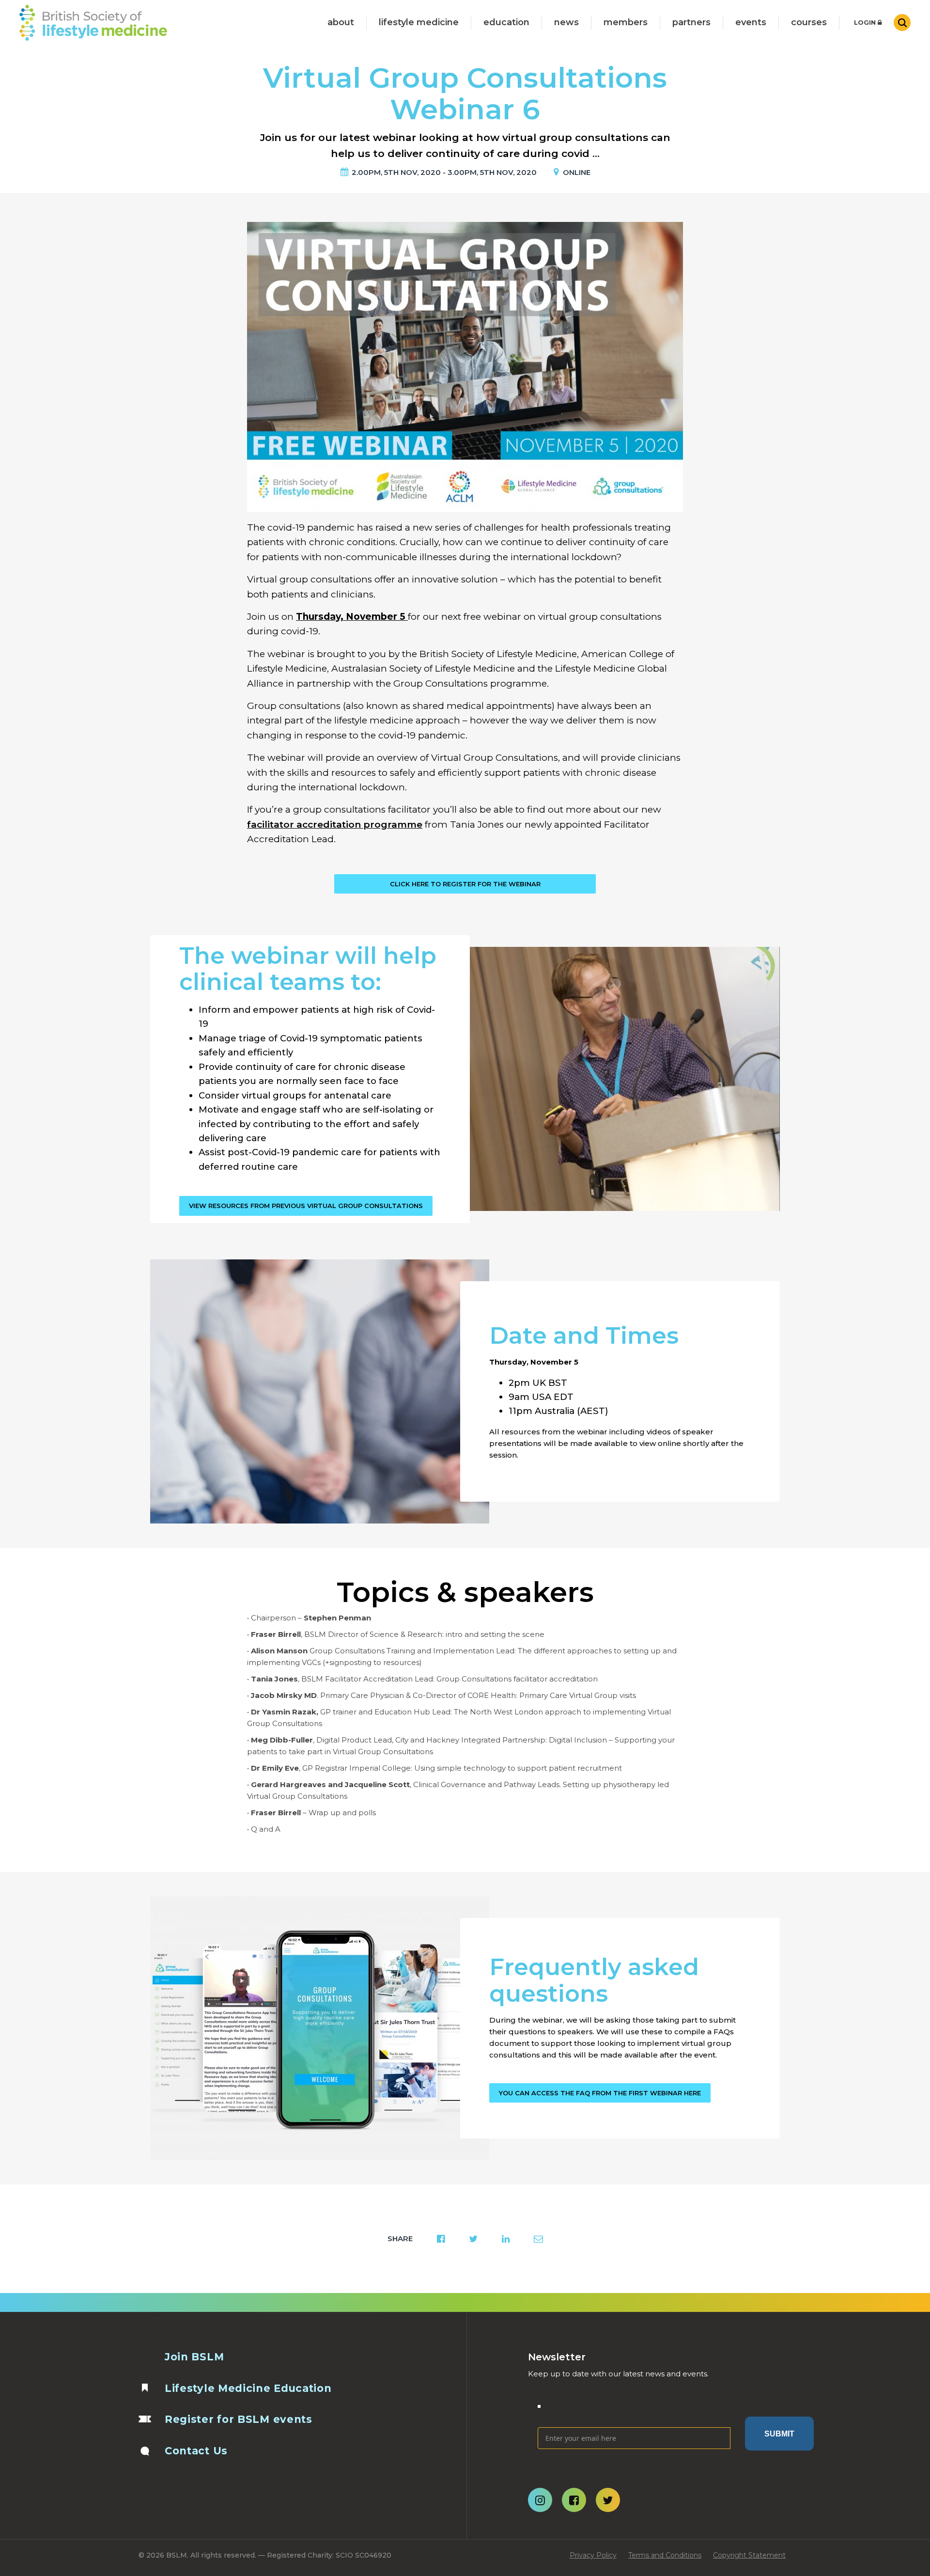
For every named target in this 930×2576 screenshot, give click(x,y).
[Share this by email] (538, 2239)
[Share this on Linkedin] (506, 2239)
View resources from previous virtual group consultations (306, 1206)
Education (506, 22)
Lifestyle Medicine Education (248, 2388)
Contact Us (196, 2451)
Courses (809, 22)
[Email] (634, 2412)
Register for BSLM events (239, 2419)
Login (866, 22)
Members (626, 22)
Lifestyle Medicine (419, 22)
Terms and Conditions (665, 2555)
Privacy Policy (593, 2555)
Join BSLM (194, 2357)
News (566, 22)
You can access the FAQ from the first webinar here (600, 2093)
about (341, 22)
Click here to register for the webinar (465, 884)
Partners (691, 22)
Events (751, 22)
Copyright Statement (749, 2555)
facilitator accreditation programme (335, 825)
